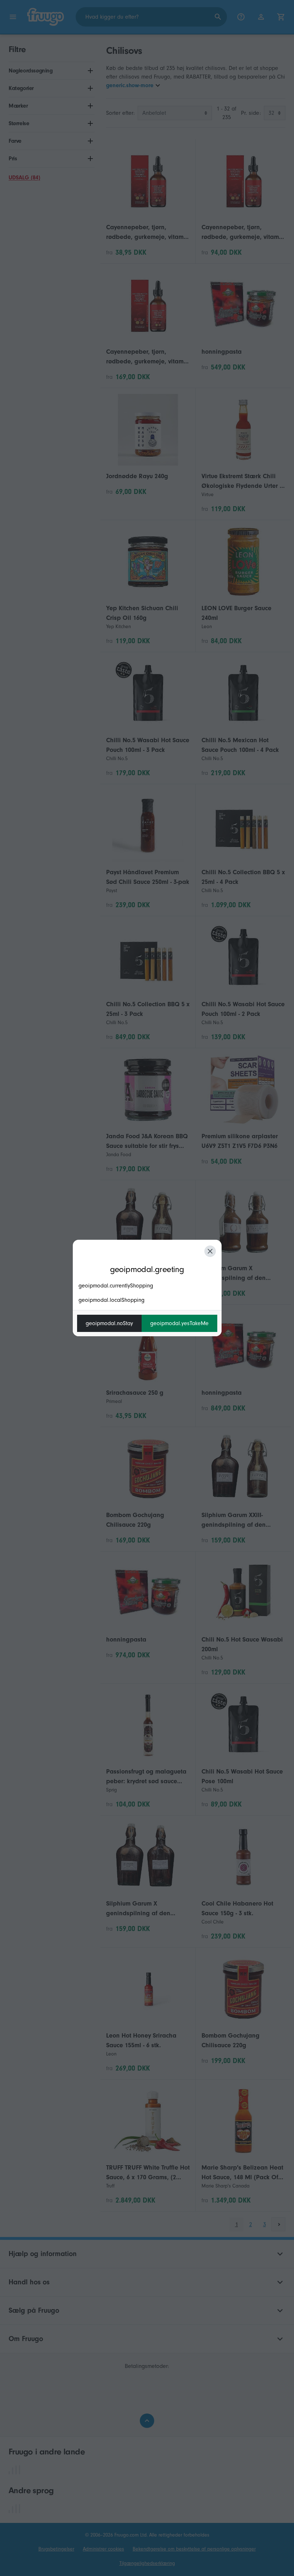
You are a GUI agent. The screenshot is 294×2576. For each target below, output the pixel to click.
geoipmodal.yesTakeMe (179, 1323)
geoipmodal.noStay (109, 1323)
